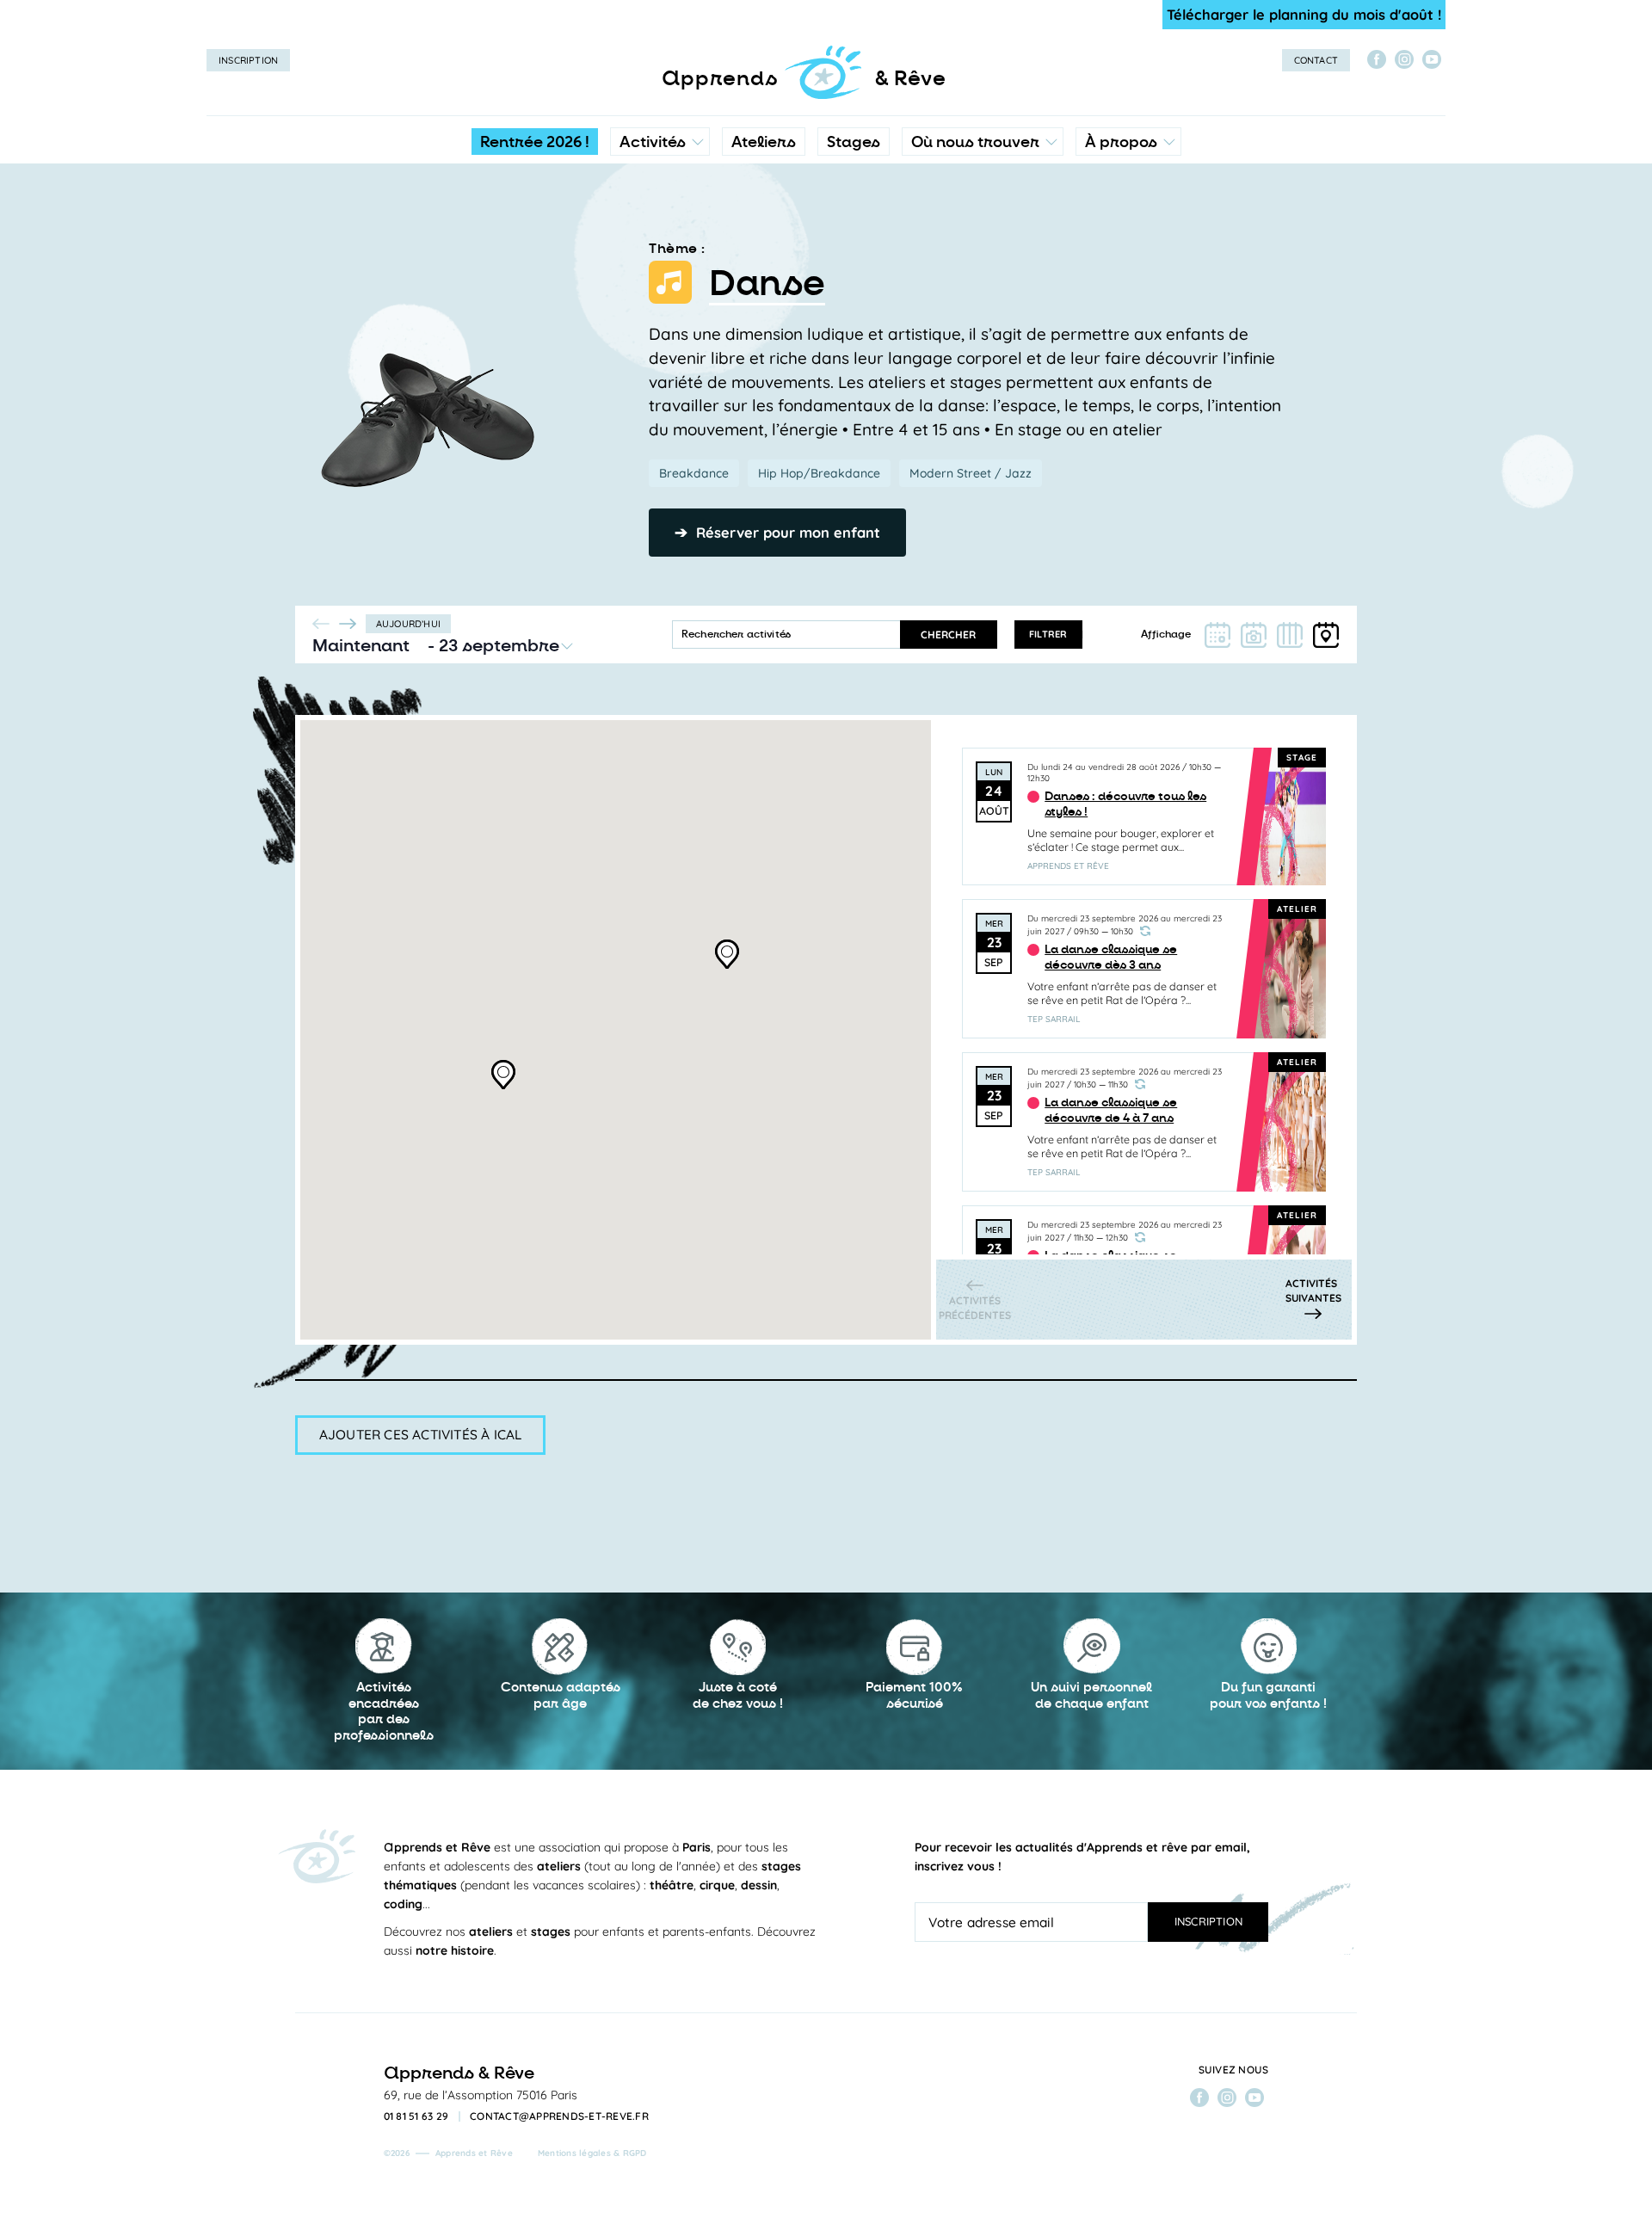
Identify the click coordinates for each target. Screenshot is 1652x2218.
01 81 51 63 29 (416, 2116)
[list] (1144, 987)
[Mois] (1217, 635)
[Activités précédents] (321, 624)
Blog (1103, 254)
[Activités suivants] (348, 624)
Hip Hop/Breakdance (819, 473)
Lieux (979, 254)
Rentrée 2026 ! (535, 142)
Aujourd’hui (408, 624)
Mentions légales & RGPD (592, 2153)
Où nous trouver (975, 142)
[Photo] (1254, 635)
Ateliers (764, 142)
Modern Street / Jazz (971, 473)
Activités (653, 142)
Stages (854, 142)
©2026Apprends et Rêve (448, 2153)
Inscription (248, 60)
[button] (727, 951)
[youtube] (1432, 59)
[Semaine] (1290, 635)
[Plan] (1326, 635)
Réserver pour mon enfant (777, 532)
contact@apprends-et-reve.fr (559, 2116)
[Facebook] (1377, 59)
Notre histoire (1128, 219)
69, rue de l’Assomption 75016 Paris (481, 2095)
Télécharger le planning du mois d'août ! (1304, 14)
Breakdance (694, 473)
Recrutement (1127, 288)
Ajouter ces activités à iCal (421, 1434)
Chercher (948, 635)
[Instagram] (1404, 59)
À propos (1121, 142)
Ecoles (982, 219)
